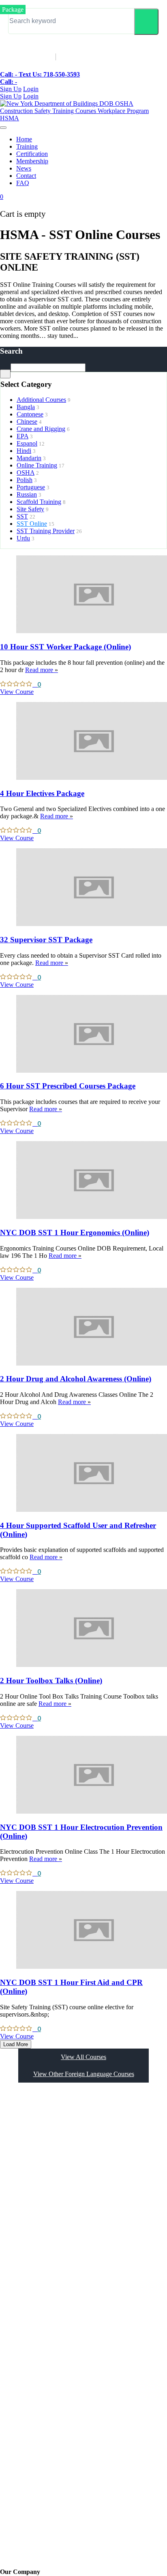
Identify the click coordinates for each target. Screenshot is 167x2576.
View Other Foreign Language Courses (84, 2074)
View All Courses (83, 2057)
